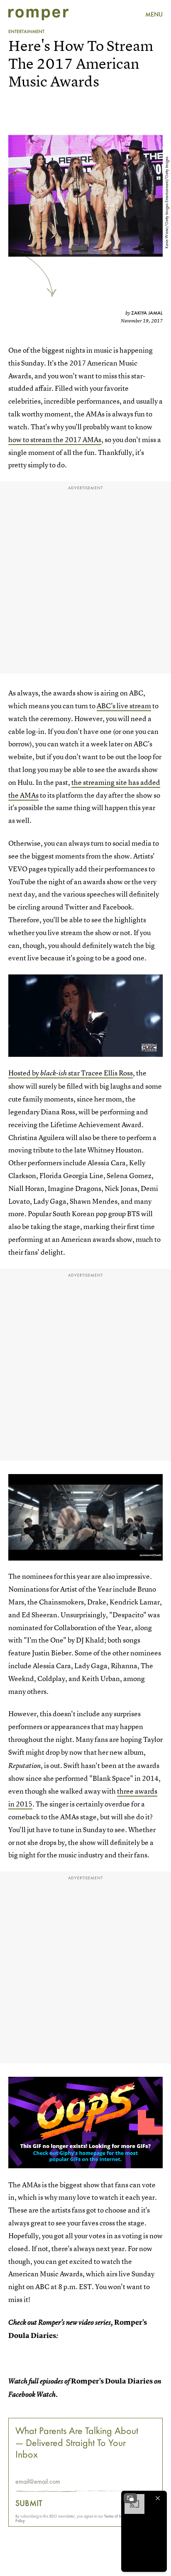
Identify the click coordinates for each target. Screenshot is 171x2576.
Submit (29, 2503)
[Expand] (130, 2498)
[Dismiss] (158, 2498)
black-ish (54, 1073)
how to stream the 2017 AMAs (55, 439)
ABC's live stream (124, 706)
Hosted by (24, 1073)
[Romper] (38, 14)
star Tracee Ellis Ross (100, 1073)
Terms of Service (117, 2516)
